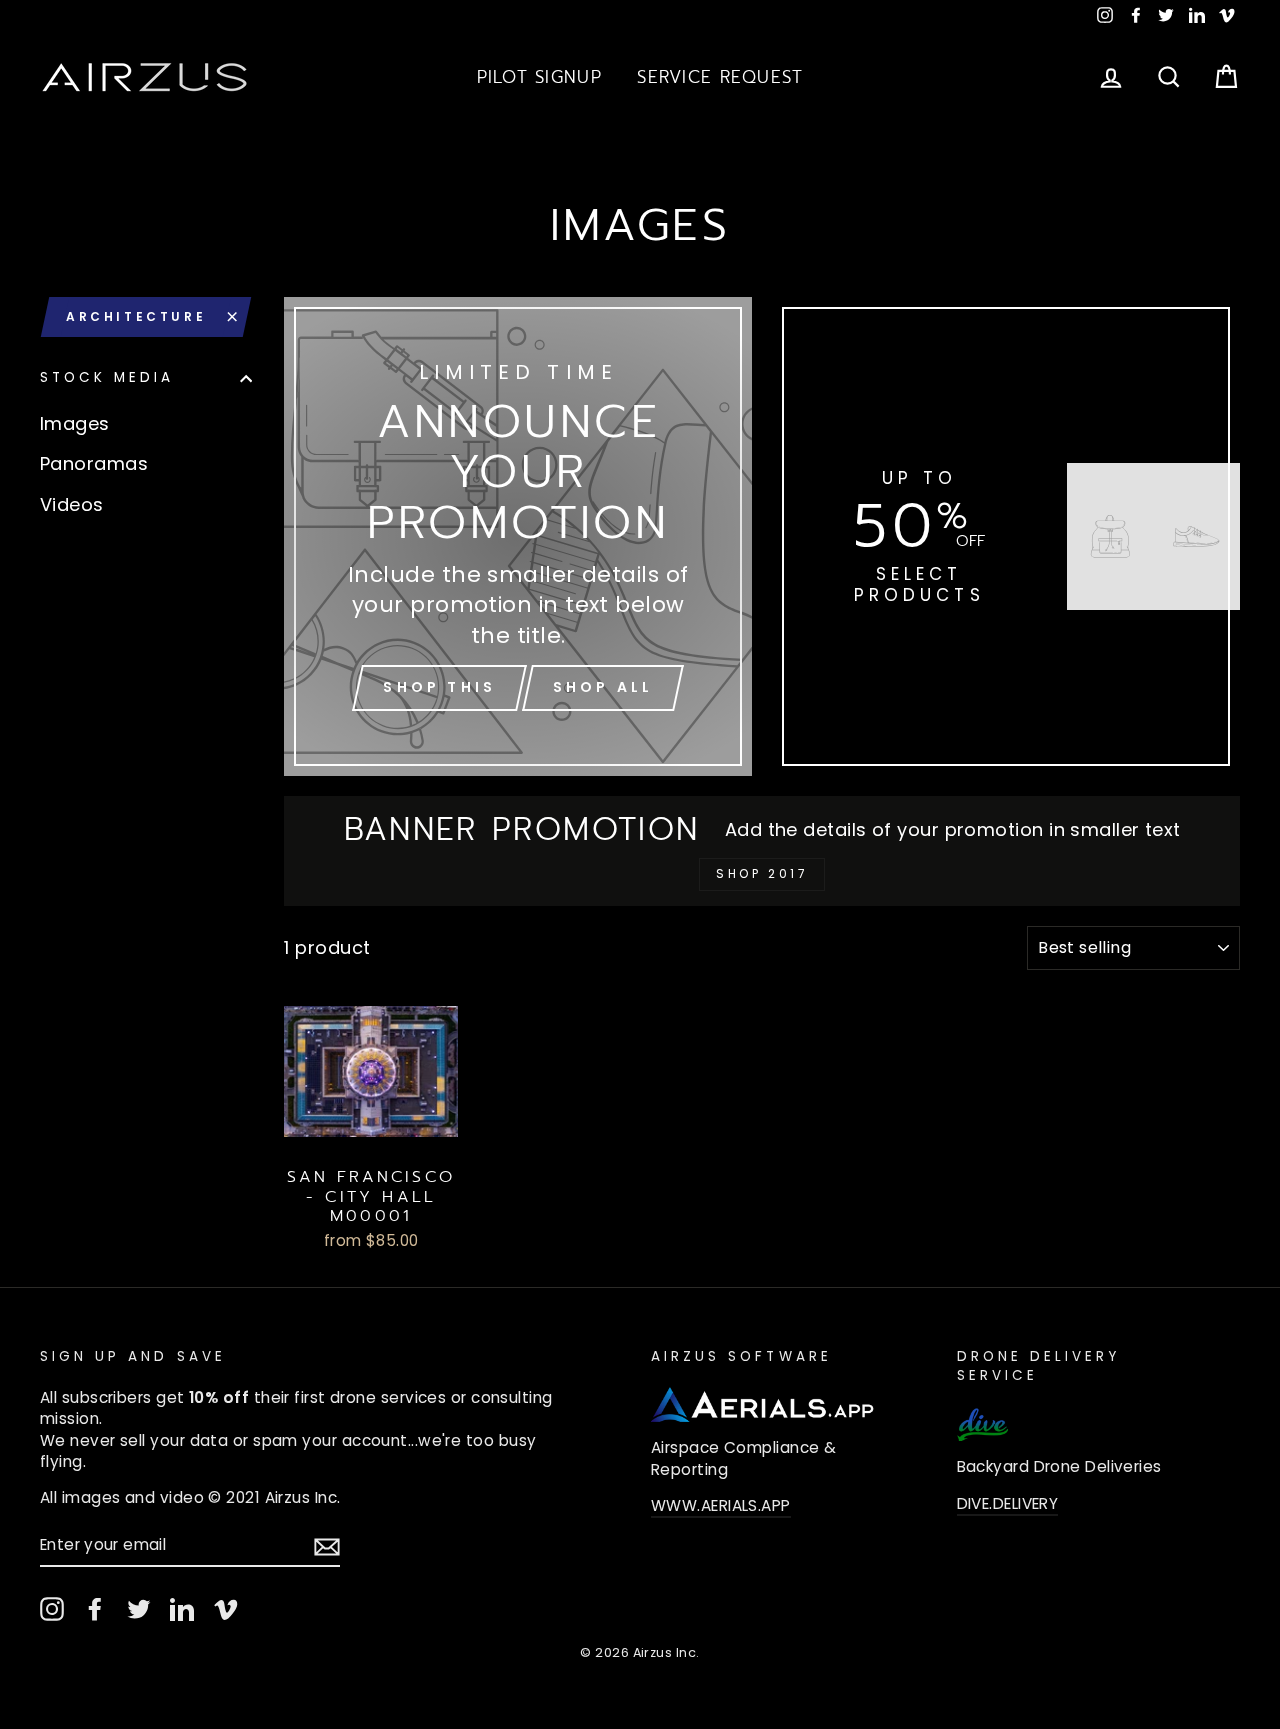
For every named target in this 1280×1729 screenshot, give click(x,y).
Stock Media (107, 378)
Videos (72, 504)
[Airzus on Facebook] (95, 1609)
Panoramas (94, 463)
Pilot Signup (539, 77)
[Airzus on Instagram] (52, 1609)
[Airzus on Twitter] (139, 1609)
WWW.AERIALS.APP (721, 1505)
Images (75, 423)
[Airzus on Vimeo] (226, 1609)
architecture (136, 316)
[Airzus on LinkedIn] (182, 1609)
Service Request (720, 77)
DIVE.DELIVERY (1008, 1503)
